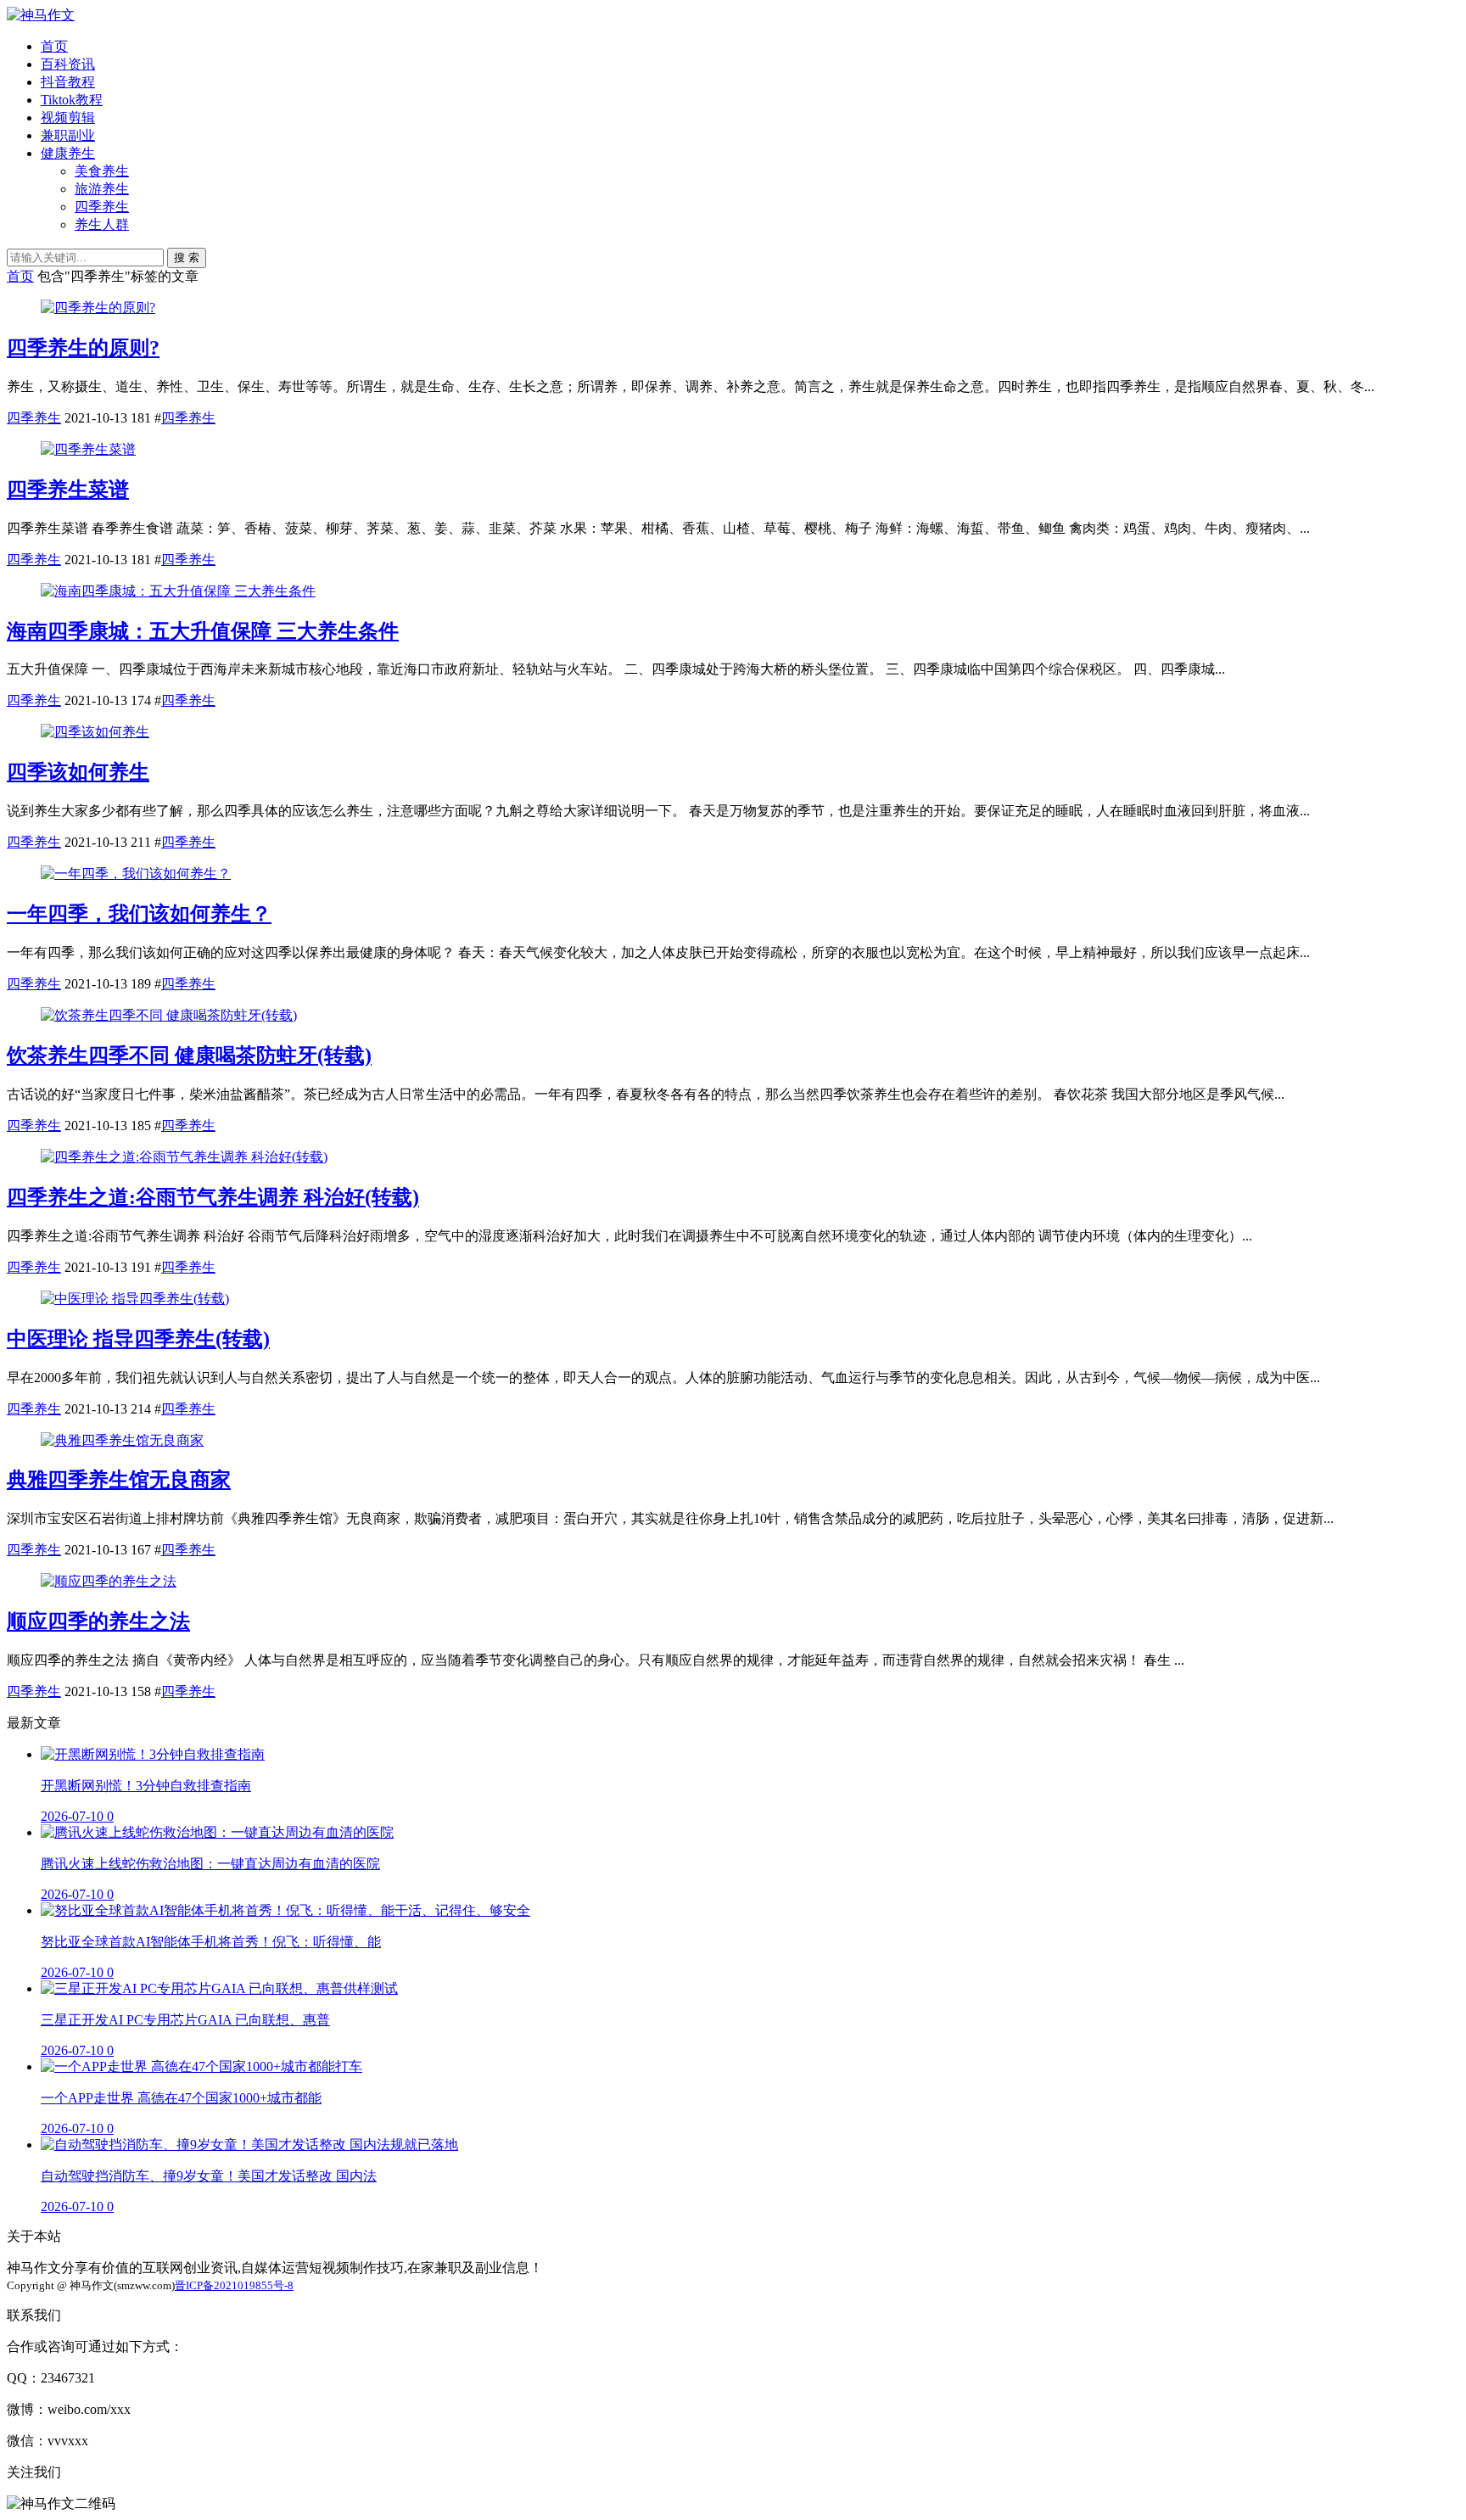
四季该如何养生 (78, 772)
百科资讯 (68, 64)
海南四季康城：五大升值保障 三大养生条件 (203, 631)
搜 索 (187, 258)
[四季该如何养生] (95, 732)
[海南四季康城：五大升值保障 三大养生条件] (178, 591)
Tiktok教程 (72, 100)
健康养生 (68, 153)
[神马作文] (41, 15)
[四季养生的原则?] (98, 308)
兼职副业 (68, 135)
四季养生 (102, 207)
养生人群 (102, 224)
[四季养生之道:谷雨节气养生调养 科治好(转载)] (184, 1157)
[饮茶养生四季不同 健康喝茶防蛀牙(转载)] (169, 1015)
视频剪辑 (68, 118)
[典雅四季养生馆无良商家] (122, 1440)
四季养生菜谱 (68, 490)
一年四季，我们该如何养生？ (139, 914)
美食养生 (102, 171)
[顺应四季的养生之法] (109, 1581)
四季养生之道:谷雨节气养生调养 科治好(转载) (213, 1197)
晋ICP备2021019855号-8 (234, 2285)
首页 (54, 46)
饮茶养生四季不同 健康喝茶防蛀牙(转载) (189, 1056)
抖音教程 (68, 82)
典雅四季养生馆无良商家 (119, 1480)
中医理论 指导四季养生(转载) (138, 1339)
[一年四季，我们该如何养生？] (136, 874)
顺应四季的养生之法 (98, 1621)
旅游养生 (102, 189)
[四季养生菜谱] (88, 449)
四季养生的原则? (83, 348)
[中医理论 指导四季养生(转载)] (135, 1299)
